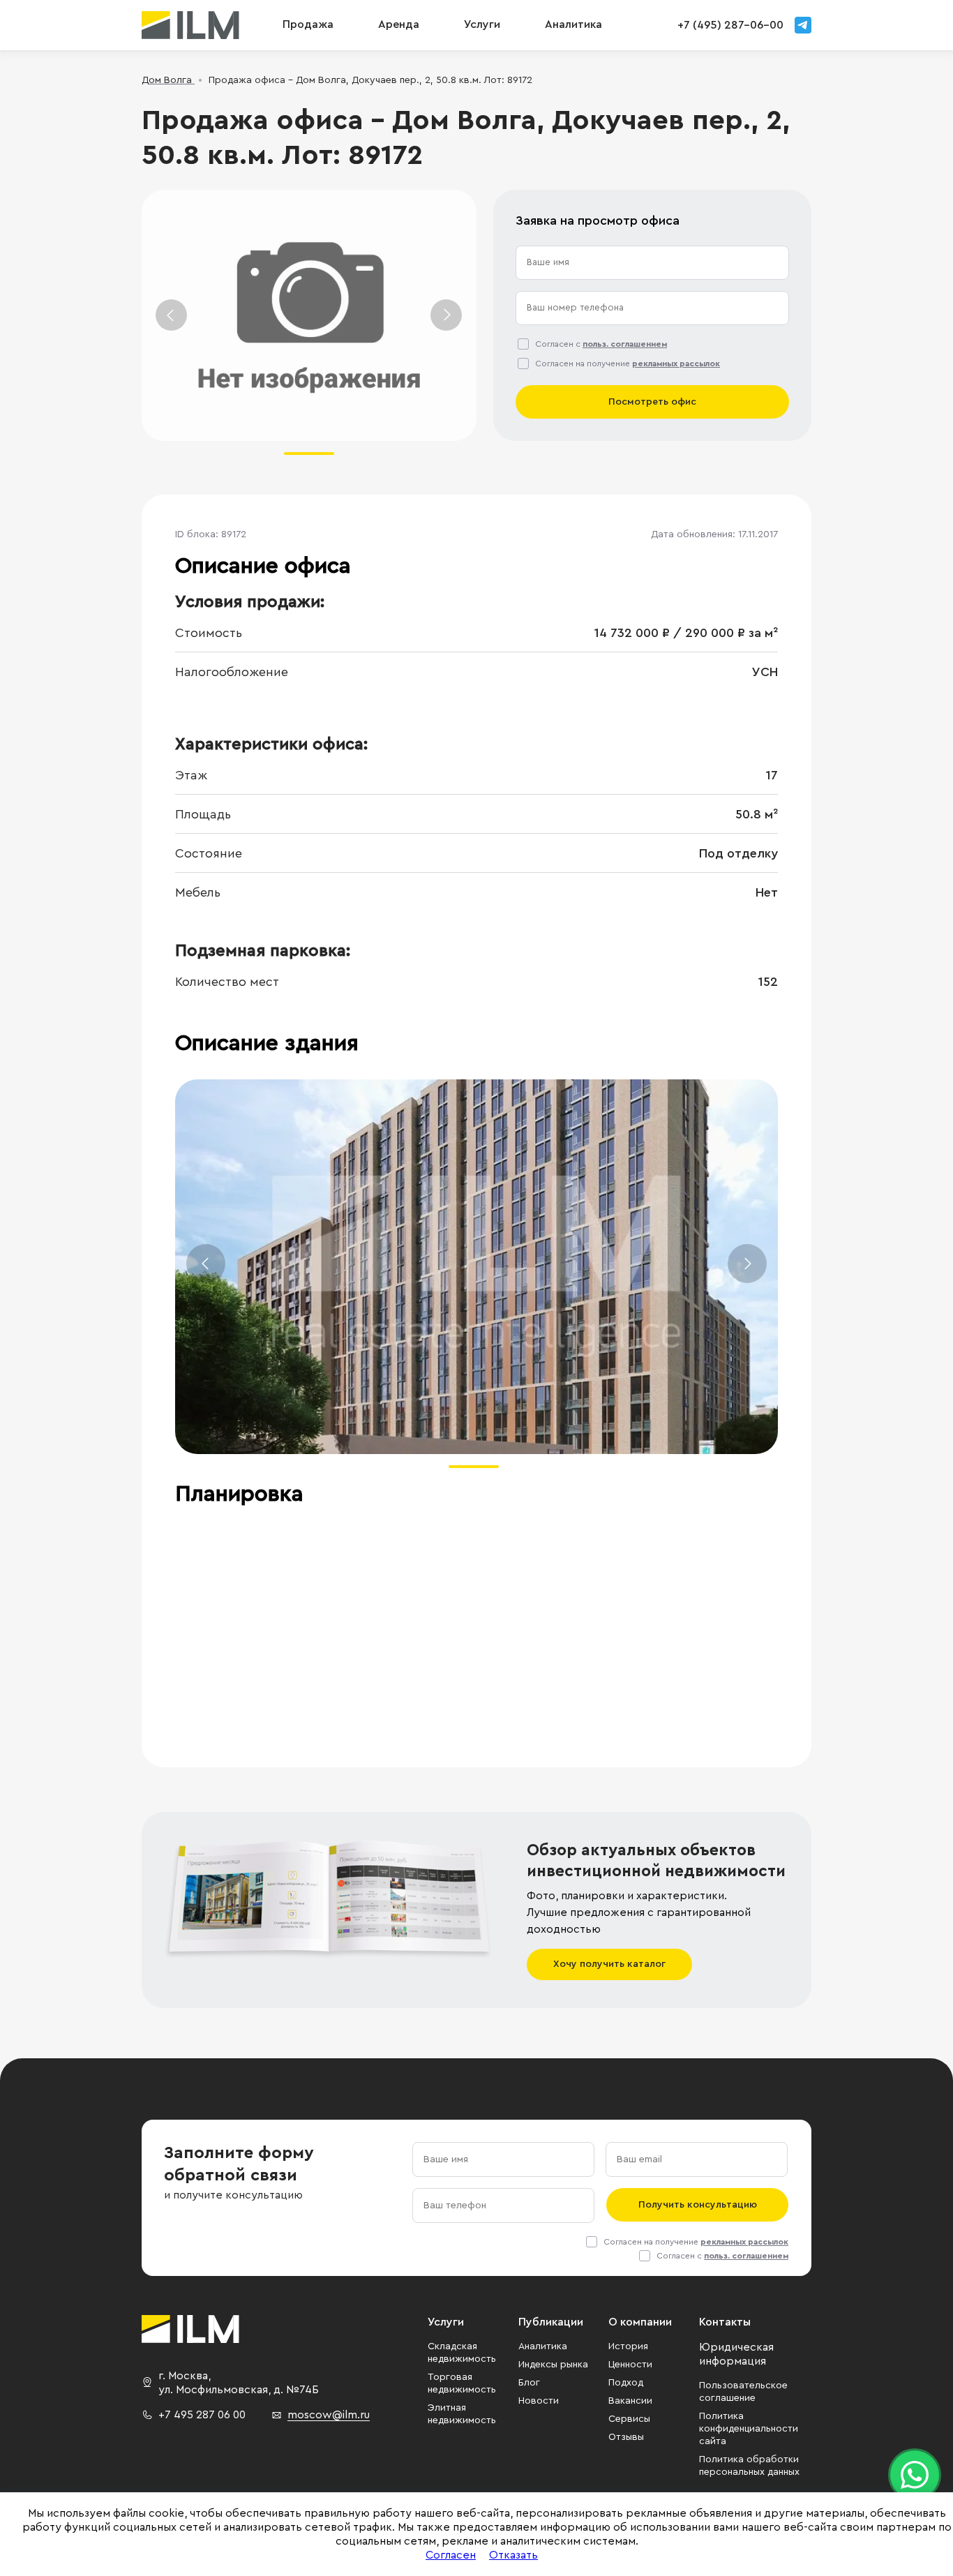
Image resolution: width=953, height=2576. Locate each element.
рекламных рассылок (676, 364)
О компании (640, 2322)
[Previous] (171, 315)
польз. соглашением (625, 344)
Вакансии (630, 2401)
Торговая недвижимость (462, 2383)
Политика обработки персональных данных (749, 2466)
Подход (626, 2383)
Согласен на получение (628, 364)
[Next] (446, 315)
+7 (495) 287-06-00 (730, 25)
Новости (539, 2401)
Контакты (725, 2322)
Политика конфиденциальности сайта (749, 2429)
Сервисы (629, 2419)
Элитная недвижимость (462, 2414)
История (628, 2346)
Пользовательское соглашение (743, 2392)
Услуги (482, 24)
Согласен (451, 2555)
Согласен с (601, 344)
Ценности (630, 2365)
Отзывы (626, 2437)
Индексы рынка (553, 2365)
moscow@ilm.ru (329, 2415)
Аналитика (543, 2346)
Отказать (513, 2555)
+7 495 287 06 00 (202, 2415)
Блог (529, 2383)
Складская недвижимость (462, 2353)
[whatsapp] (915, 2475)
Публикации (551, 2322)
